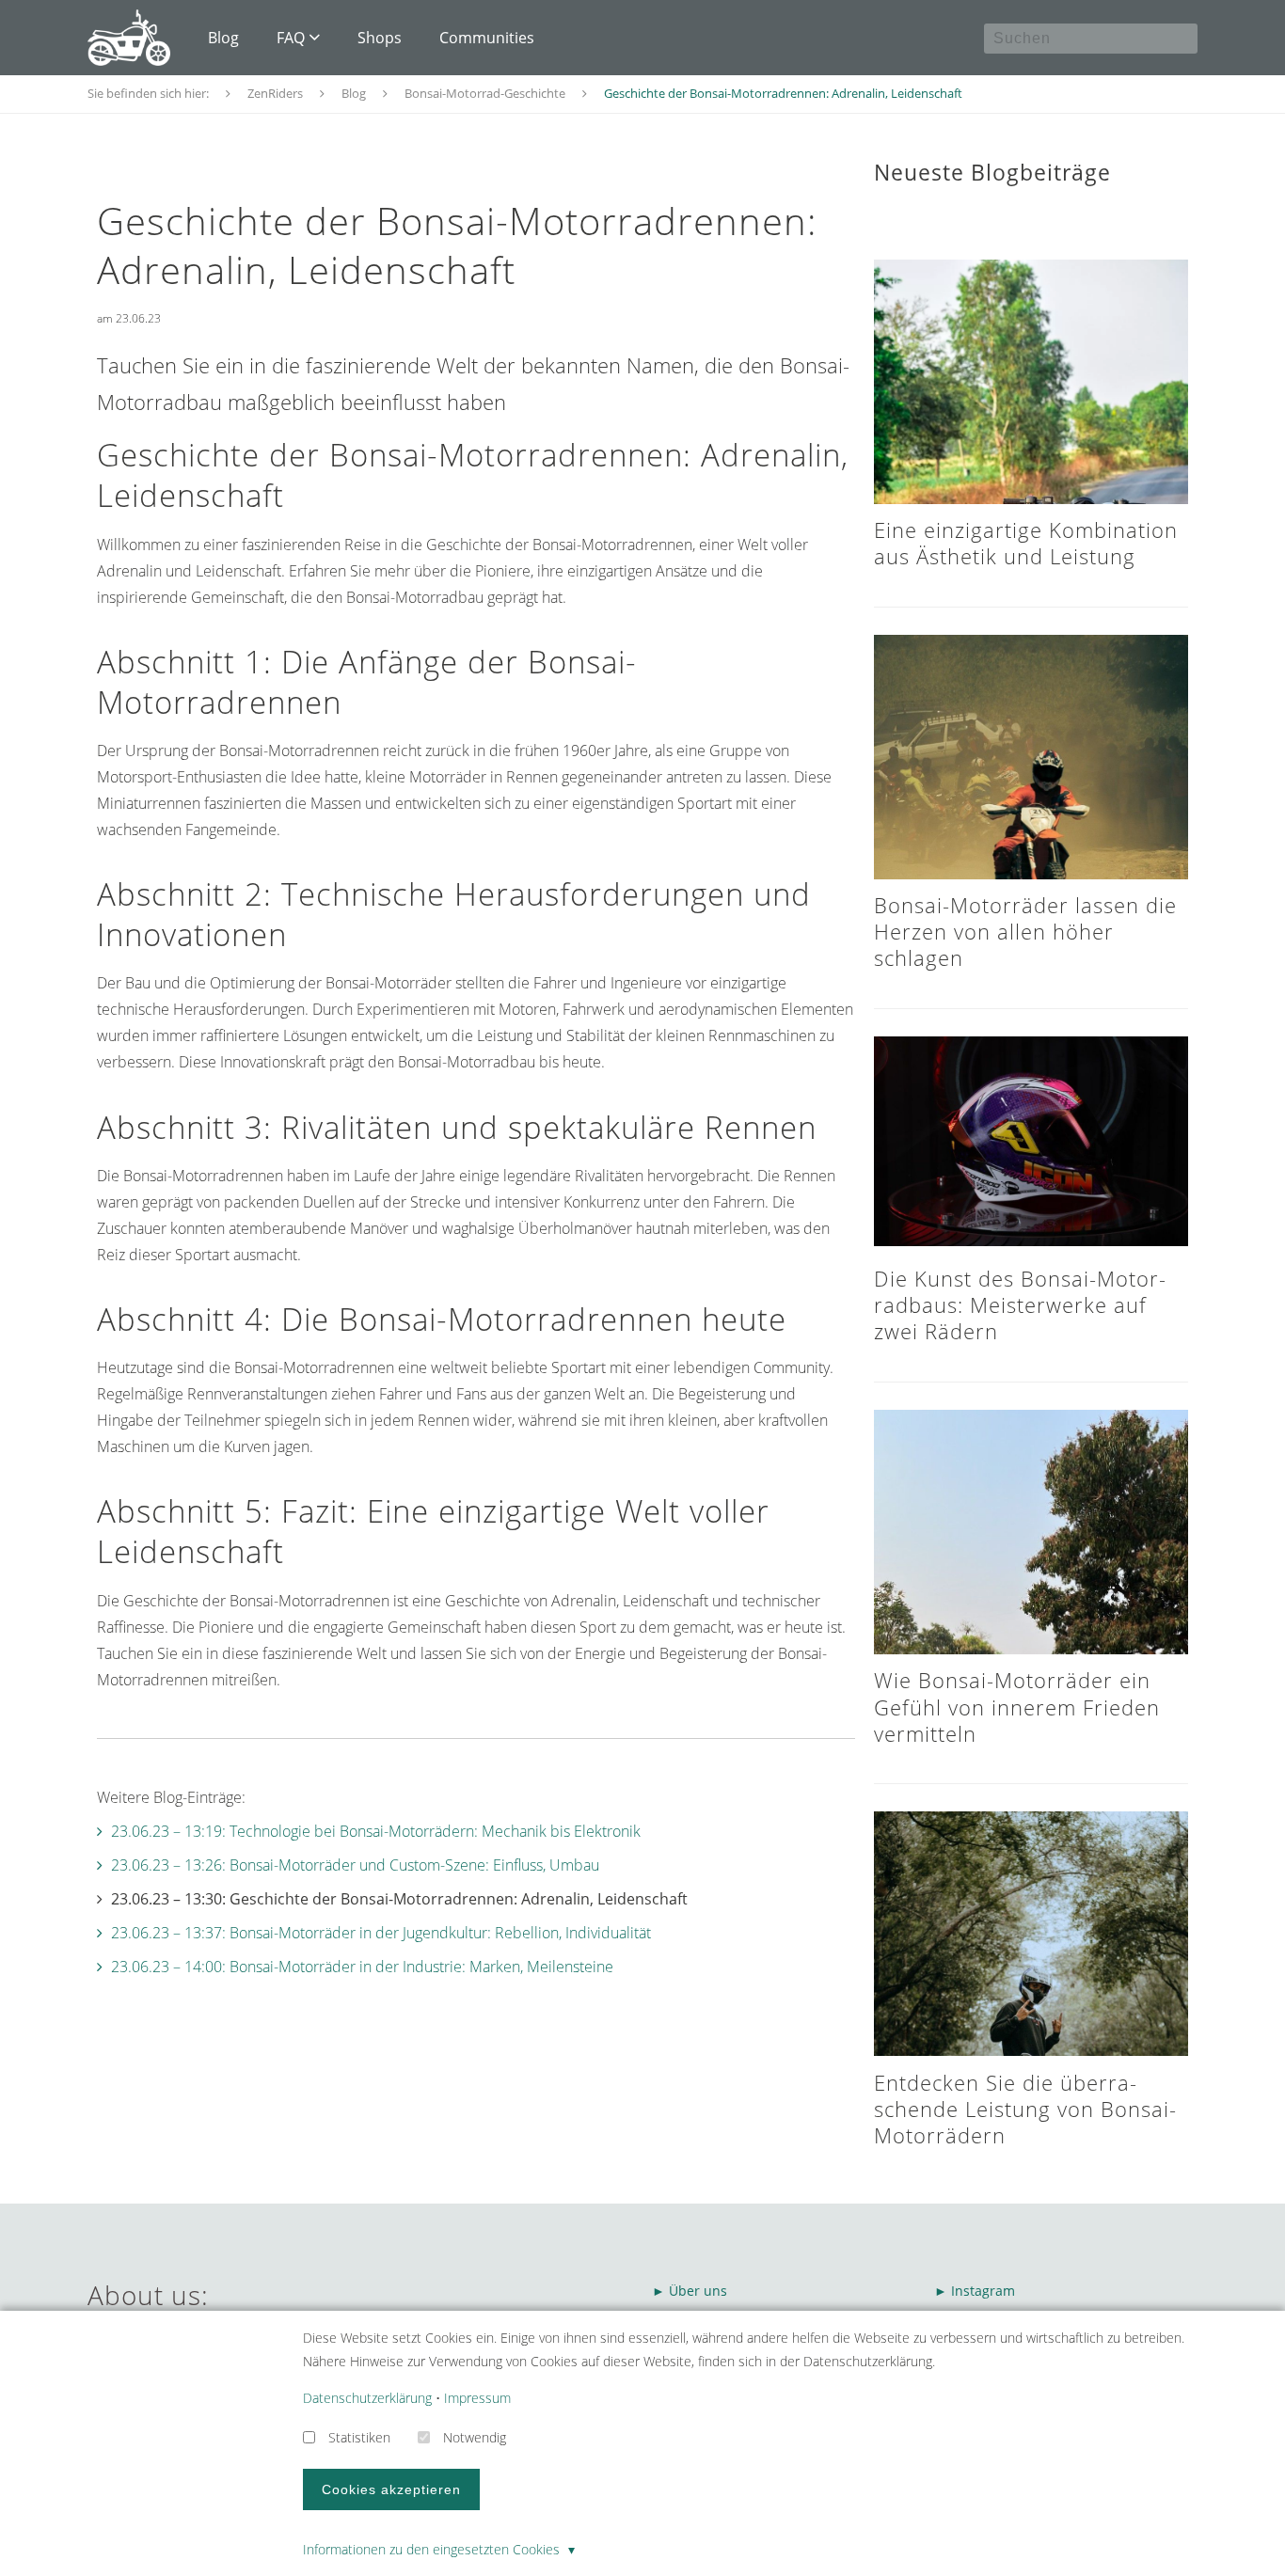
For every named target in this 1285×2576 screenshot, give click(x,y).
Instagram (985, 2291)
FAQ (291, 38)
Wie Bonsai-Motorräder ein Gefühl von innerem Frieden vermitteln (1017, 1707)
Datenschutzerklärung (367, 2398)
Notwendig (475, 2437)
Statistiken (359, 2437)
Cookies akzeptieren (391, 2489)
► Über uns (690, 2291)
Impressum (477, 2398)
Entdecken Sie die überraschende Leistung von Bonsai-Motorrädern (1025, 2109)
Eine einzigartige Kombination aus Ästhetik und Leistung (1026, 543)
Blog (223, 38)
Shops (380, 38)
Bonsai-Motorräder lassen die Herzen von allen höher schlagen (1025, 932)
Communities (487, 38)
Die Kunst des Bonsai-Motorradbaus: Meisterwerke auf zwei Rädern (1020, 1305)
